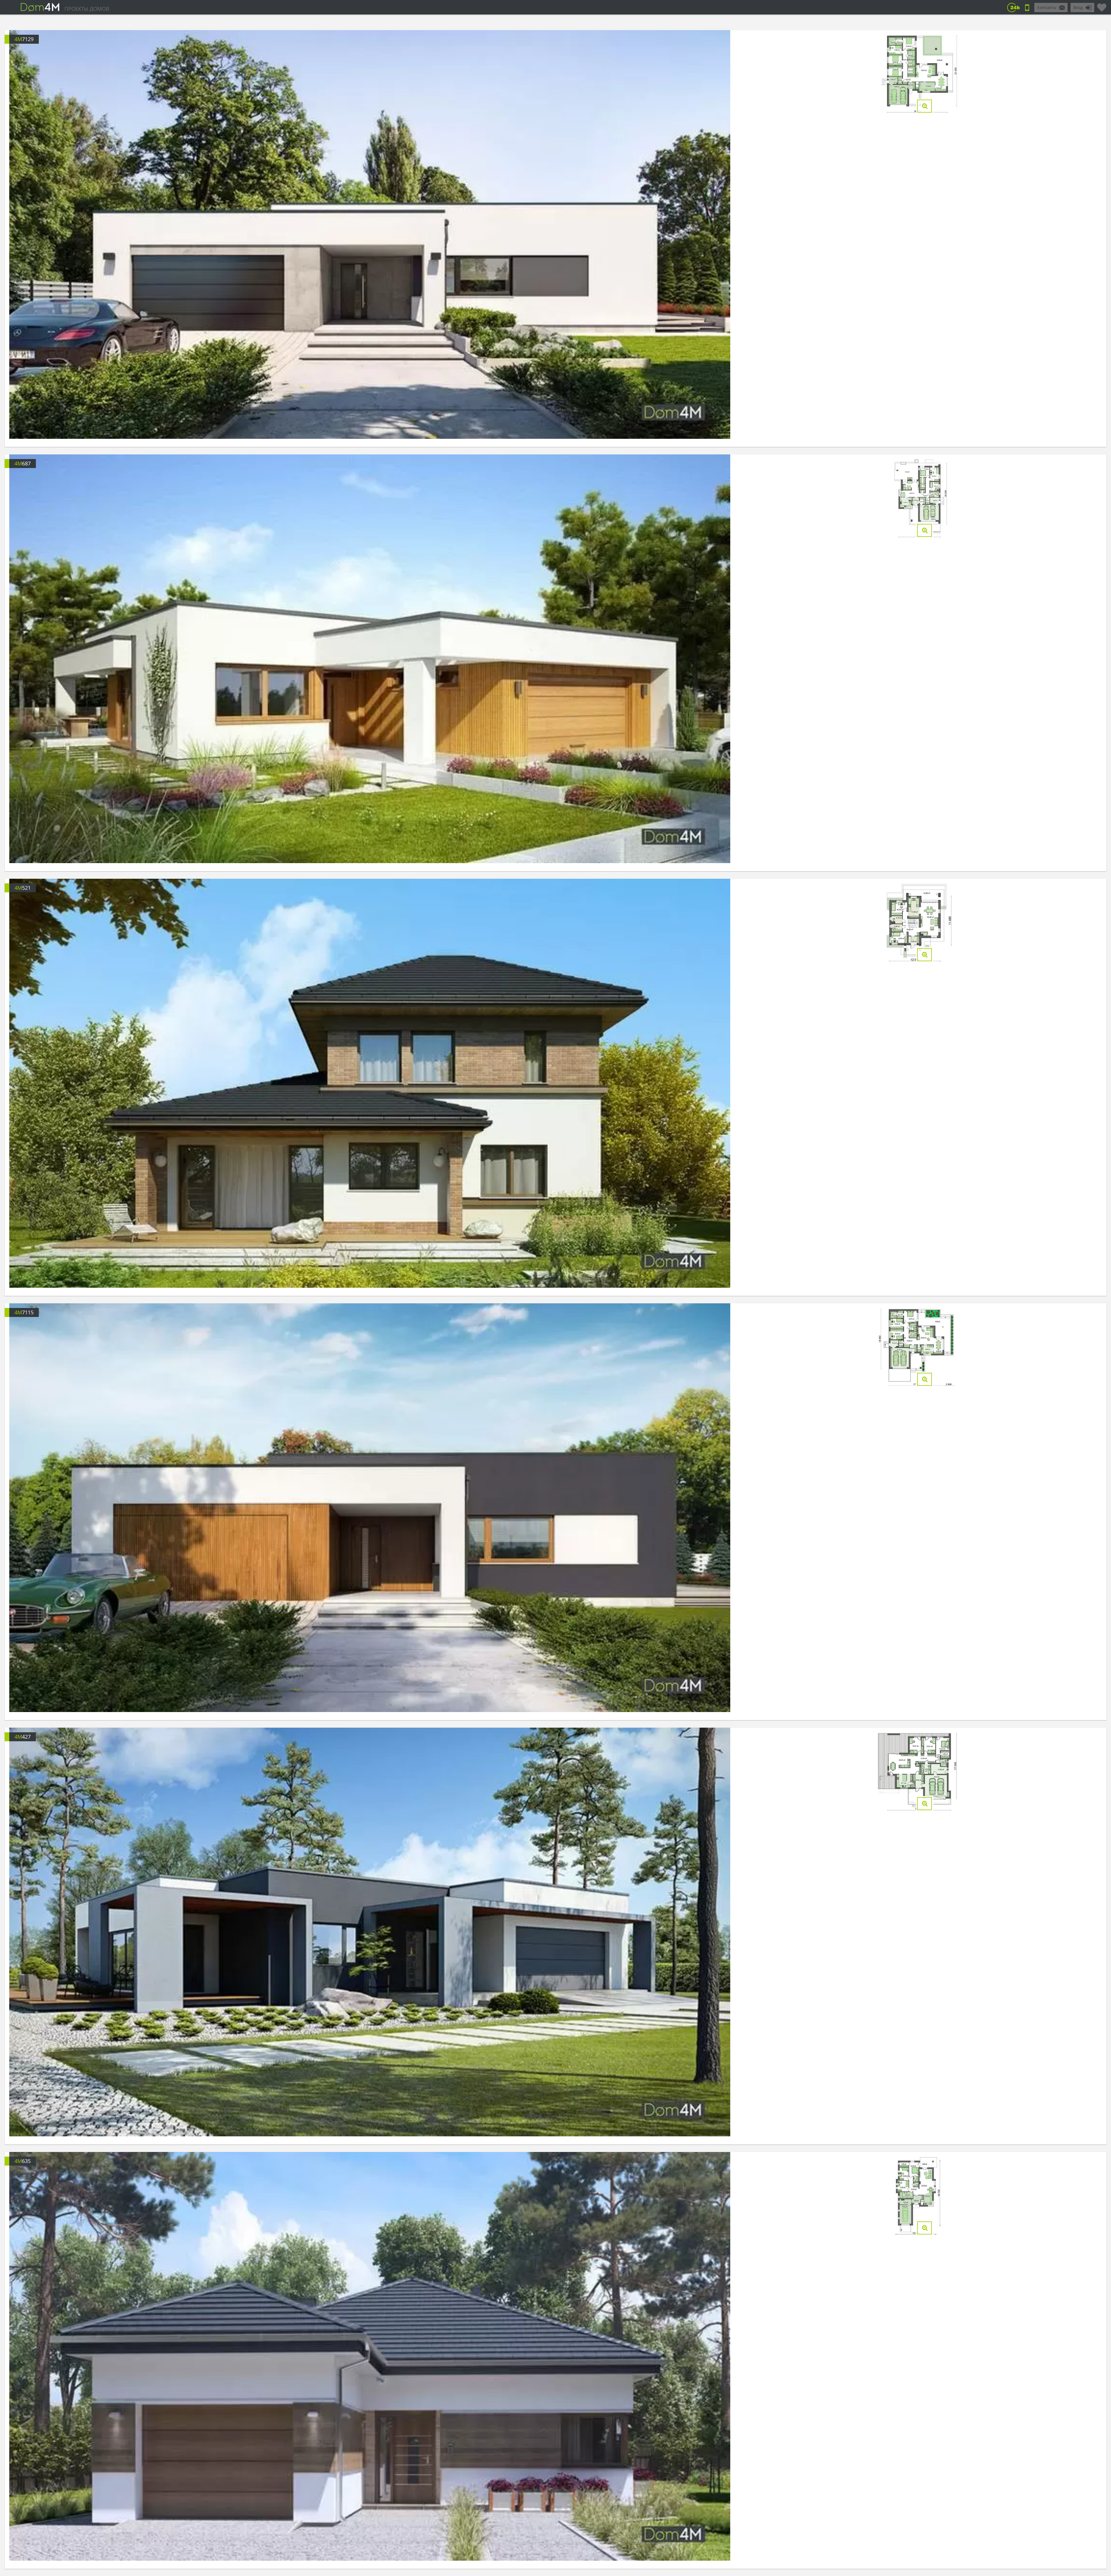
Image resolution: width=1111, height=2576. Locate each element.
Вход (1078, 7)
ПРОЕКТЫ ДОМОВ (87, 9)
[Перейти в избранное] (1102, 5)
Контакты (1047, 7)
